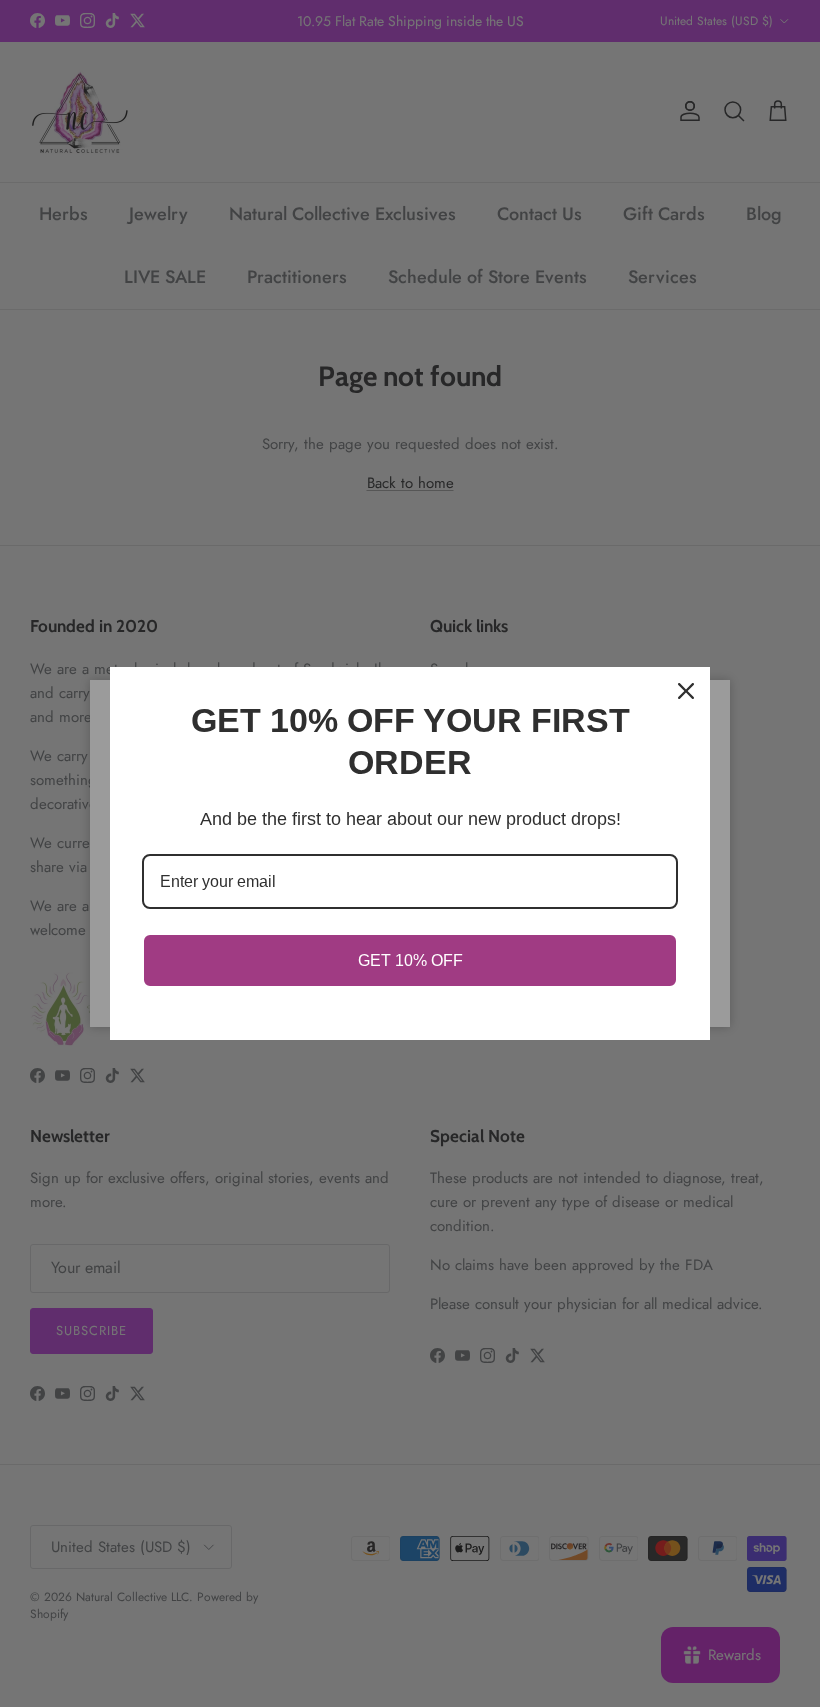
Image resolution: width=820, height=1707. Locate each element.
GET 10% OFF (410, 960)
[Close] (686, 691)
